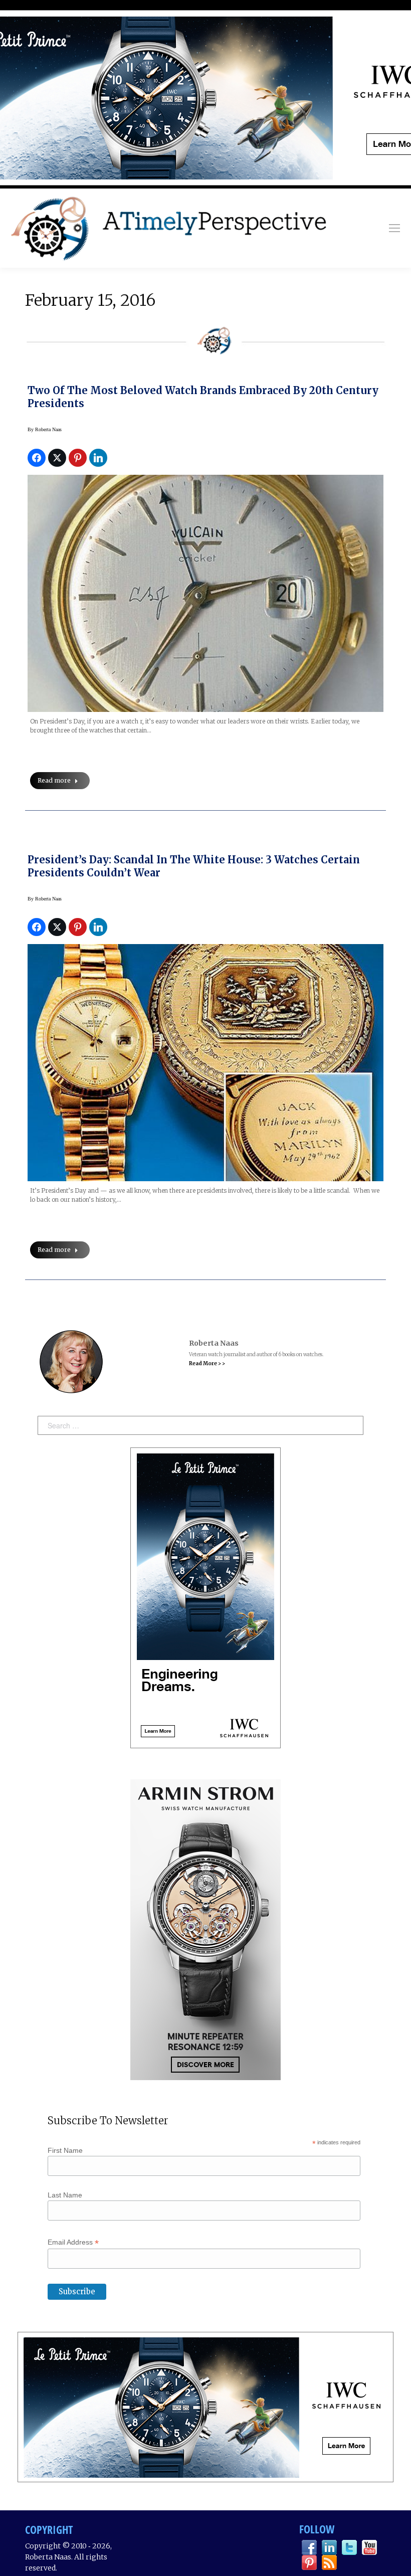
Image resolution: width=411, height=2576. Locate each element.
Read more (54, 780)
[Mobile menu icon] (394, 228)
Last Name (65, 2195)
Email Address (73, 2242)
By (45, 429)
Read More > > (207, 1363)
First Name (65, 2150)
